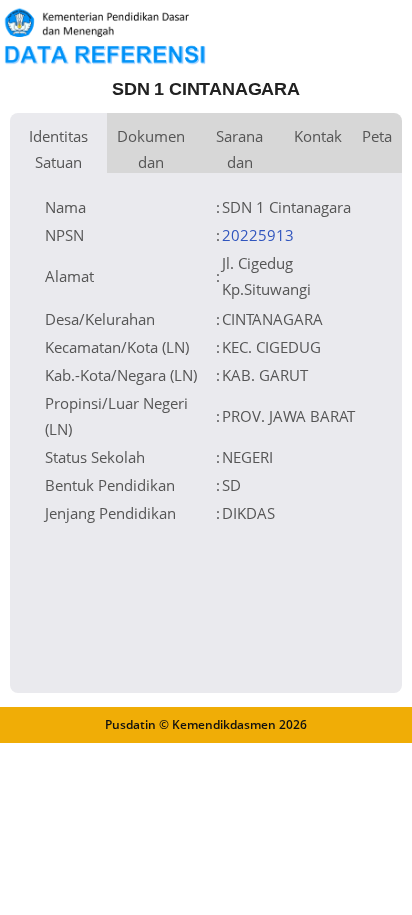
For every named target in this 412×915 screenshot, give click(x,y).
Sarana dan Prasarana (239, 149)
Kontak (318, 136)
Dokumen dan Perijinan (151, 149)
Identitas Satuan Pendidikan (58, 149)
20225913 (258, 235)
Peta (377, 136)
